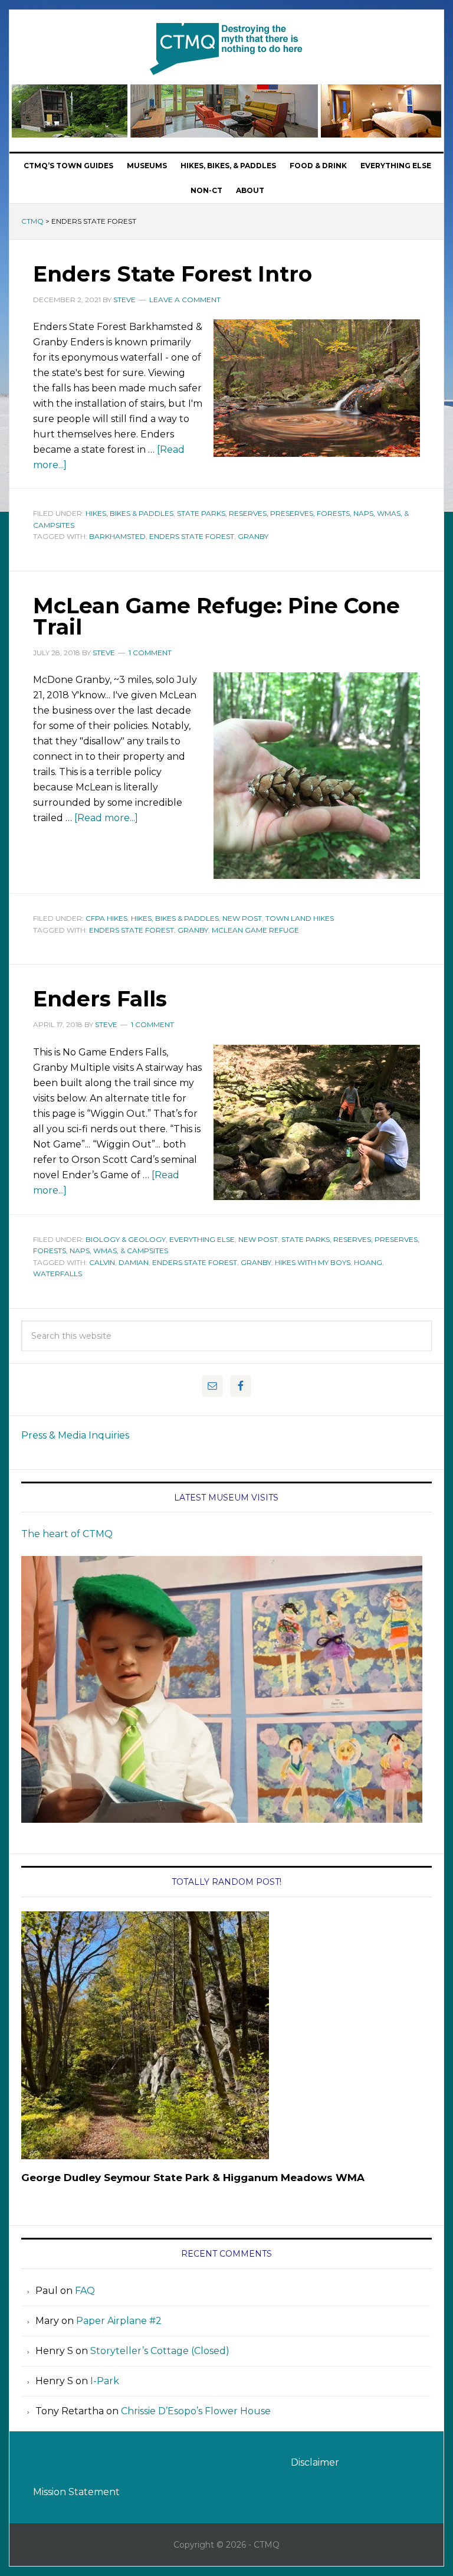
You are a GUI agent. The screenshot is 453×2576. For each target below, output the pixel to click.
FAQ (85, 2291)
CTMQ (226, 48)
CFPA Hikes (106, 918)
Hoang (368, 1262)
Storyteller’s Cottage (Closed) (160, 2351)
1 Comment (150, 653)
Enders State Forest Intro (173, 274)
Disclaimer (315, 2462)
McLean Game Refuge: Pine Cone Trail (216, 616)
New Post (242, 918)
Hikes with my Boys (313, 1262)
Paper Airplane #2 (119, 2321)
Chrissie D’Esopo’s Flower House (196, 2411)
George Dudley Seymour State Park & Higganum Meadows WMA (193, 2178)
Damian (134, 1262)
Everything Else (202, 1239)
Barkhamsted (117, 536)
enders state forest (192, 536)
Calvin (102, 1262)
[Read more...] (106, 818)
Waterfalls (58, 1274)
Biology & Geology (126, 1239)
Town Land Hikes (300, 918)
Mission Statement (76, 2492)
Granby (253, 536)
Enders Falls (100, 999)
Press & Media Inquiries (75, 1435)
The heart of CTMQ (67, 1534)
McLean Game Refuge (255, 930)
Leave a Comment (185, 300)
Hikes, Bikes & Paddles (129, 513)
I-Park (105, 2381)
